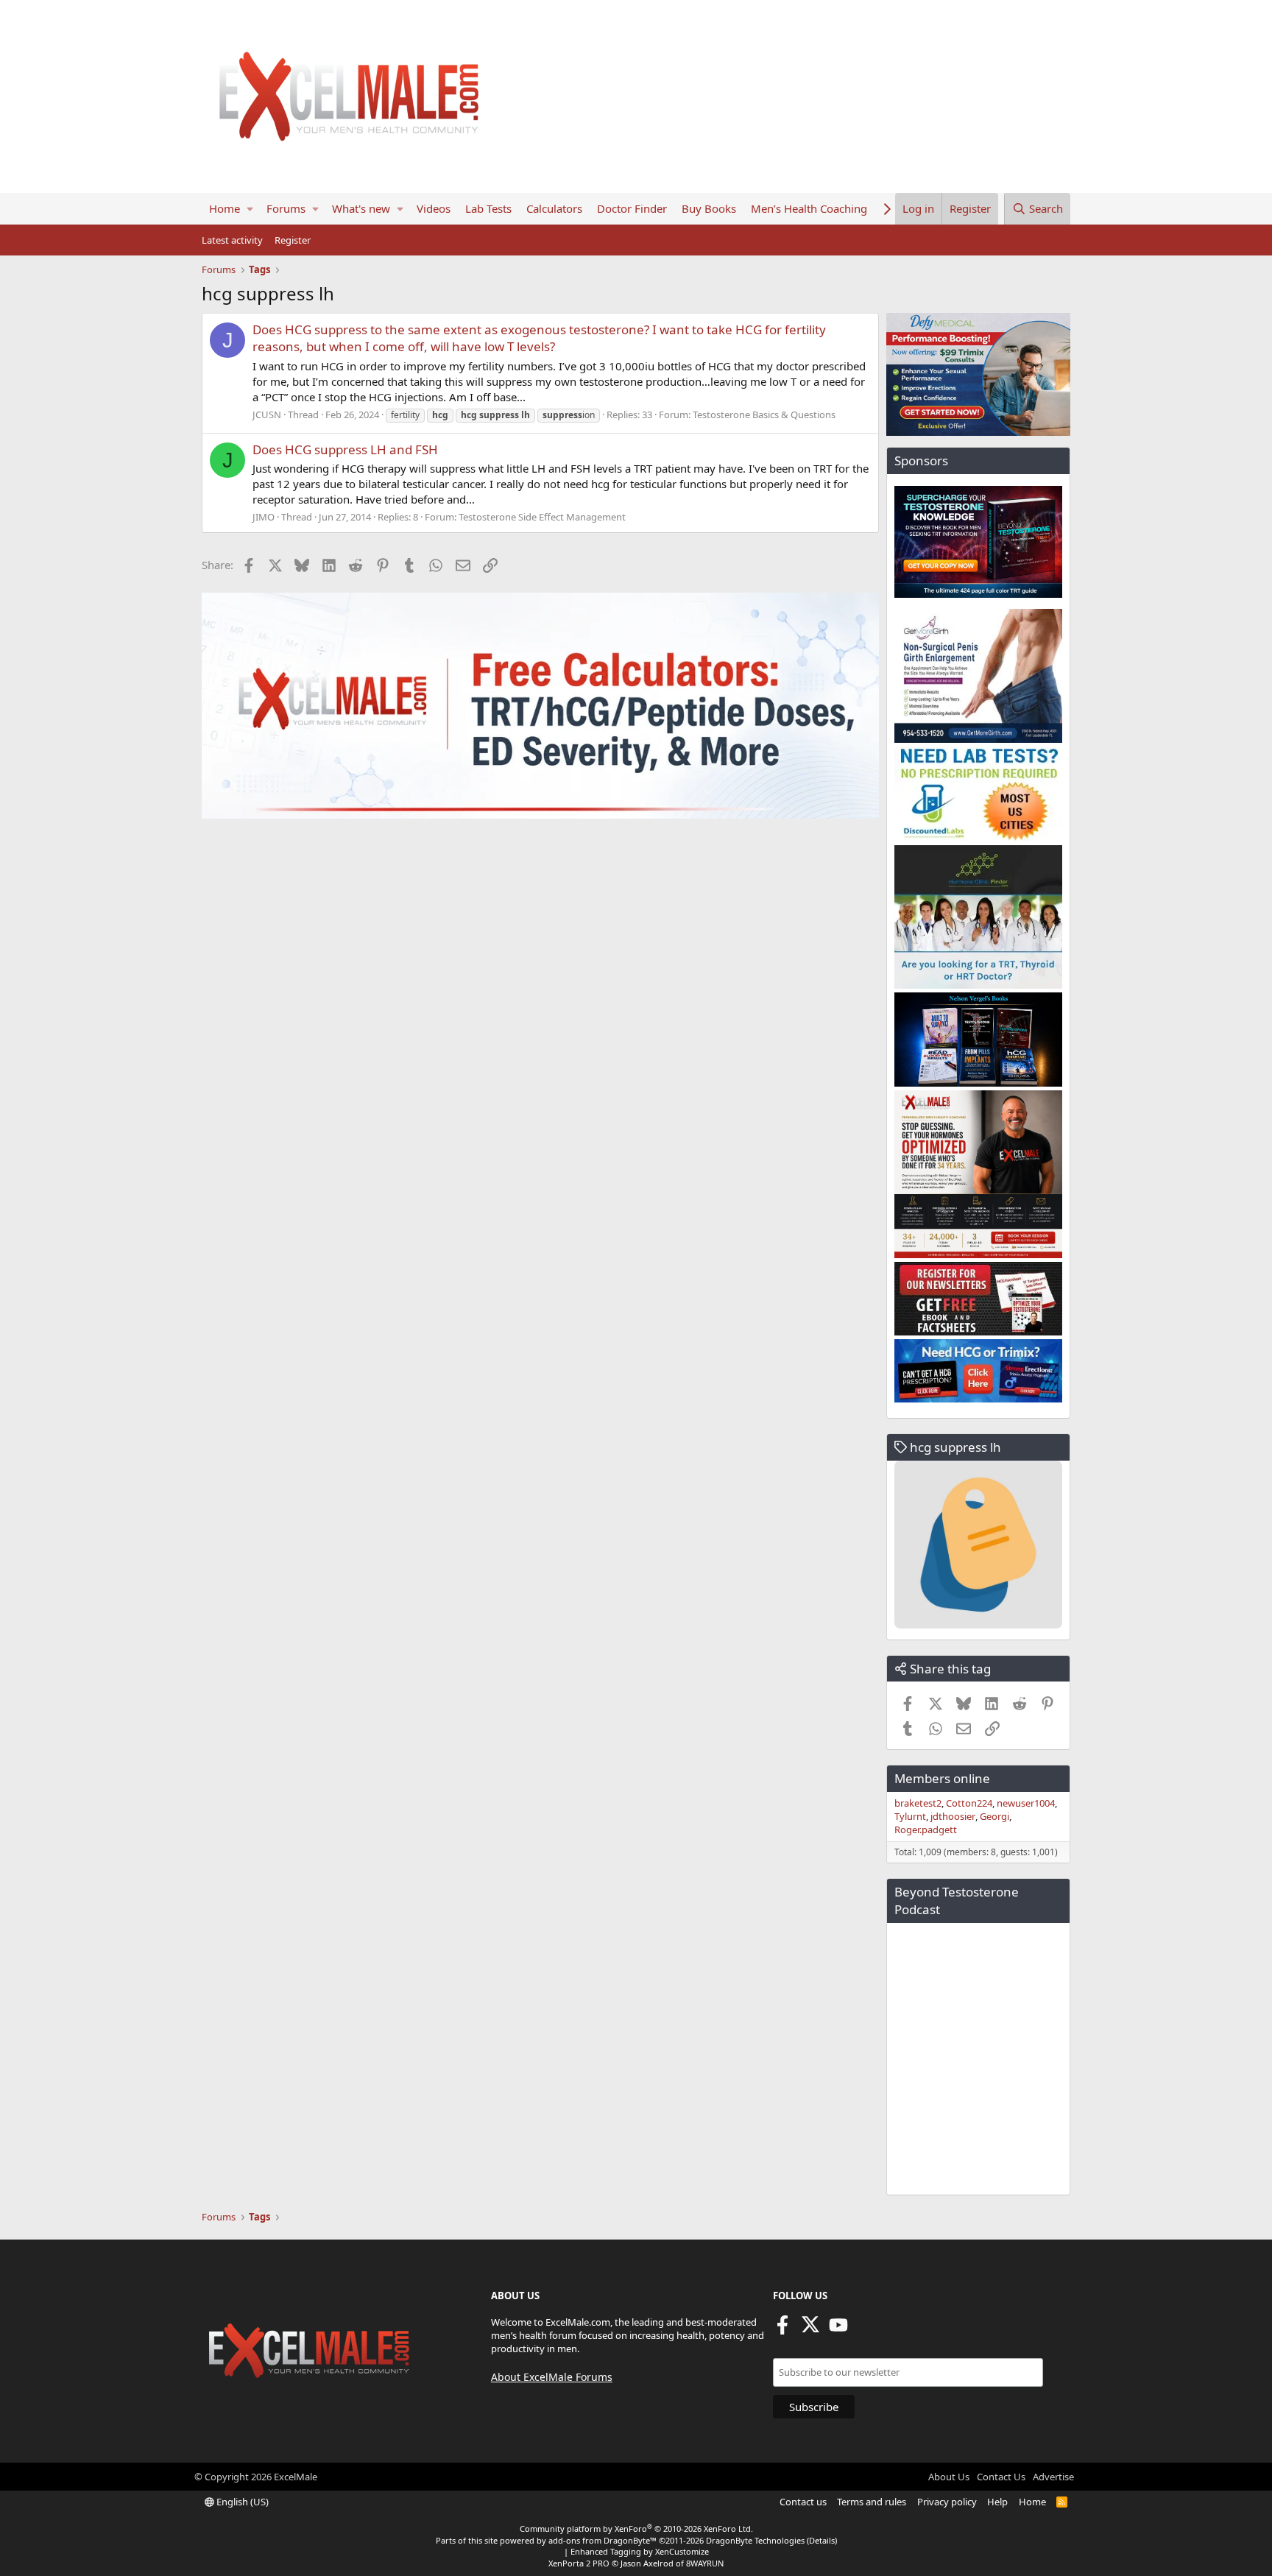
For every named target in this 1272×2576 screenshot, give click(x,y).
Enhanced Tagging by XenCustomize (640, 2551)
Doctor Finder (632, 208)
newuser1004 (1026, 1803)
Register (293, 240)
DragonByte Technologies (755, 2540)
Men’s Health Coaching (809, 208)
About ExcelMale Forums (552, 2377)
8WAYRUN (705, 2563)
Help (997, 2502)
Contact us (803, 2502)
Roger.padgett (926, 1829)
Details (822, 2540)
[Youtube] (838, 2329)
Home (225, 208)
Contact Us (1001, 2477)
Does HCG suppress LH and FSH (345, 449)
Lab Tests (488, 208)
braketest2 (918, 1803)
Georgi (994, 1816)
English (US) (241, 2502)
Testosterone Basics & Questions (764, 414)
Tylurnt (910, 1816)
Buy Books (709, 208)
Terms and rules (872, 2502)
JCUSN (267, 414)
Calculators (554, 208)
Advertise (1053, 2477)
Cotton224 (969, 1803)
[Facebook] (782, 2329)
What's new (361, 208)
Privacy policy (947, 2502)
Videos (434, 208)
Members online (942, 1778)
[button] (250, 209)
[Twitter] (810, 2329)
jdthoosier (953, 1816)
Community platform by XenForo (636, 2529)
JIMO (264, 517)
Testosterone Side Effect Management (542, 517)
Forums (286, 208)
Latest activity (232, 240)
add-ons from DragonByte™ (603, 2540)
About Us (949, 2477)
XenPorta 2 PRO (579, 2563)
